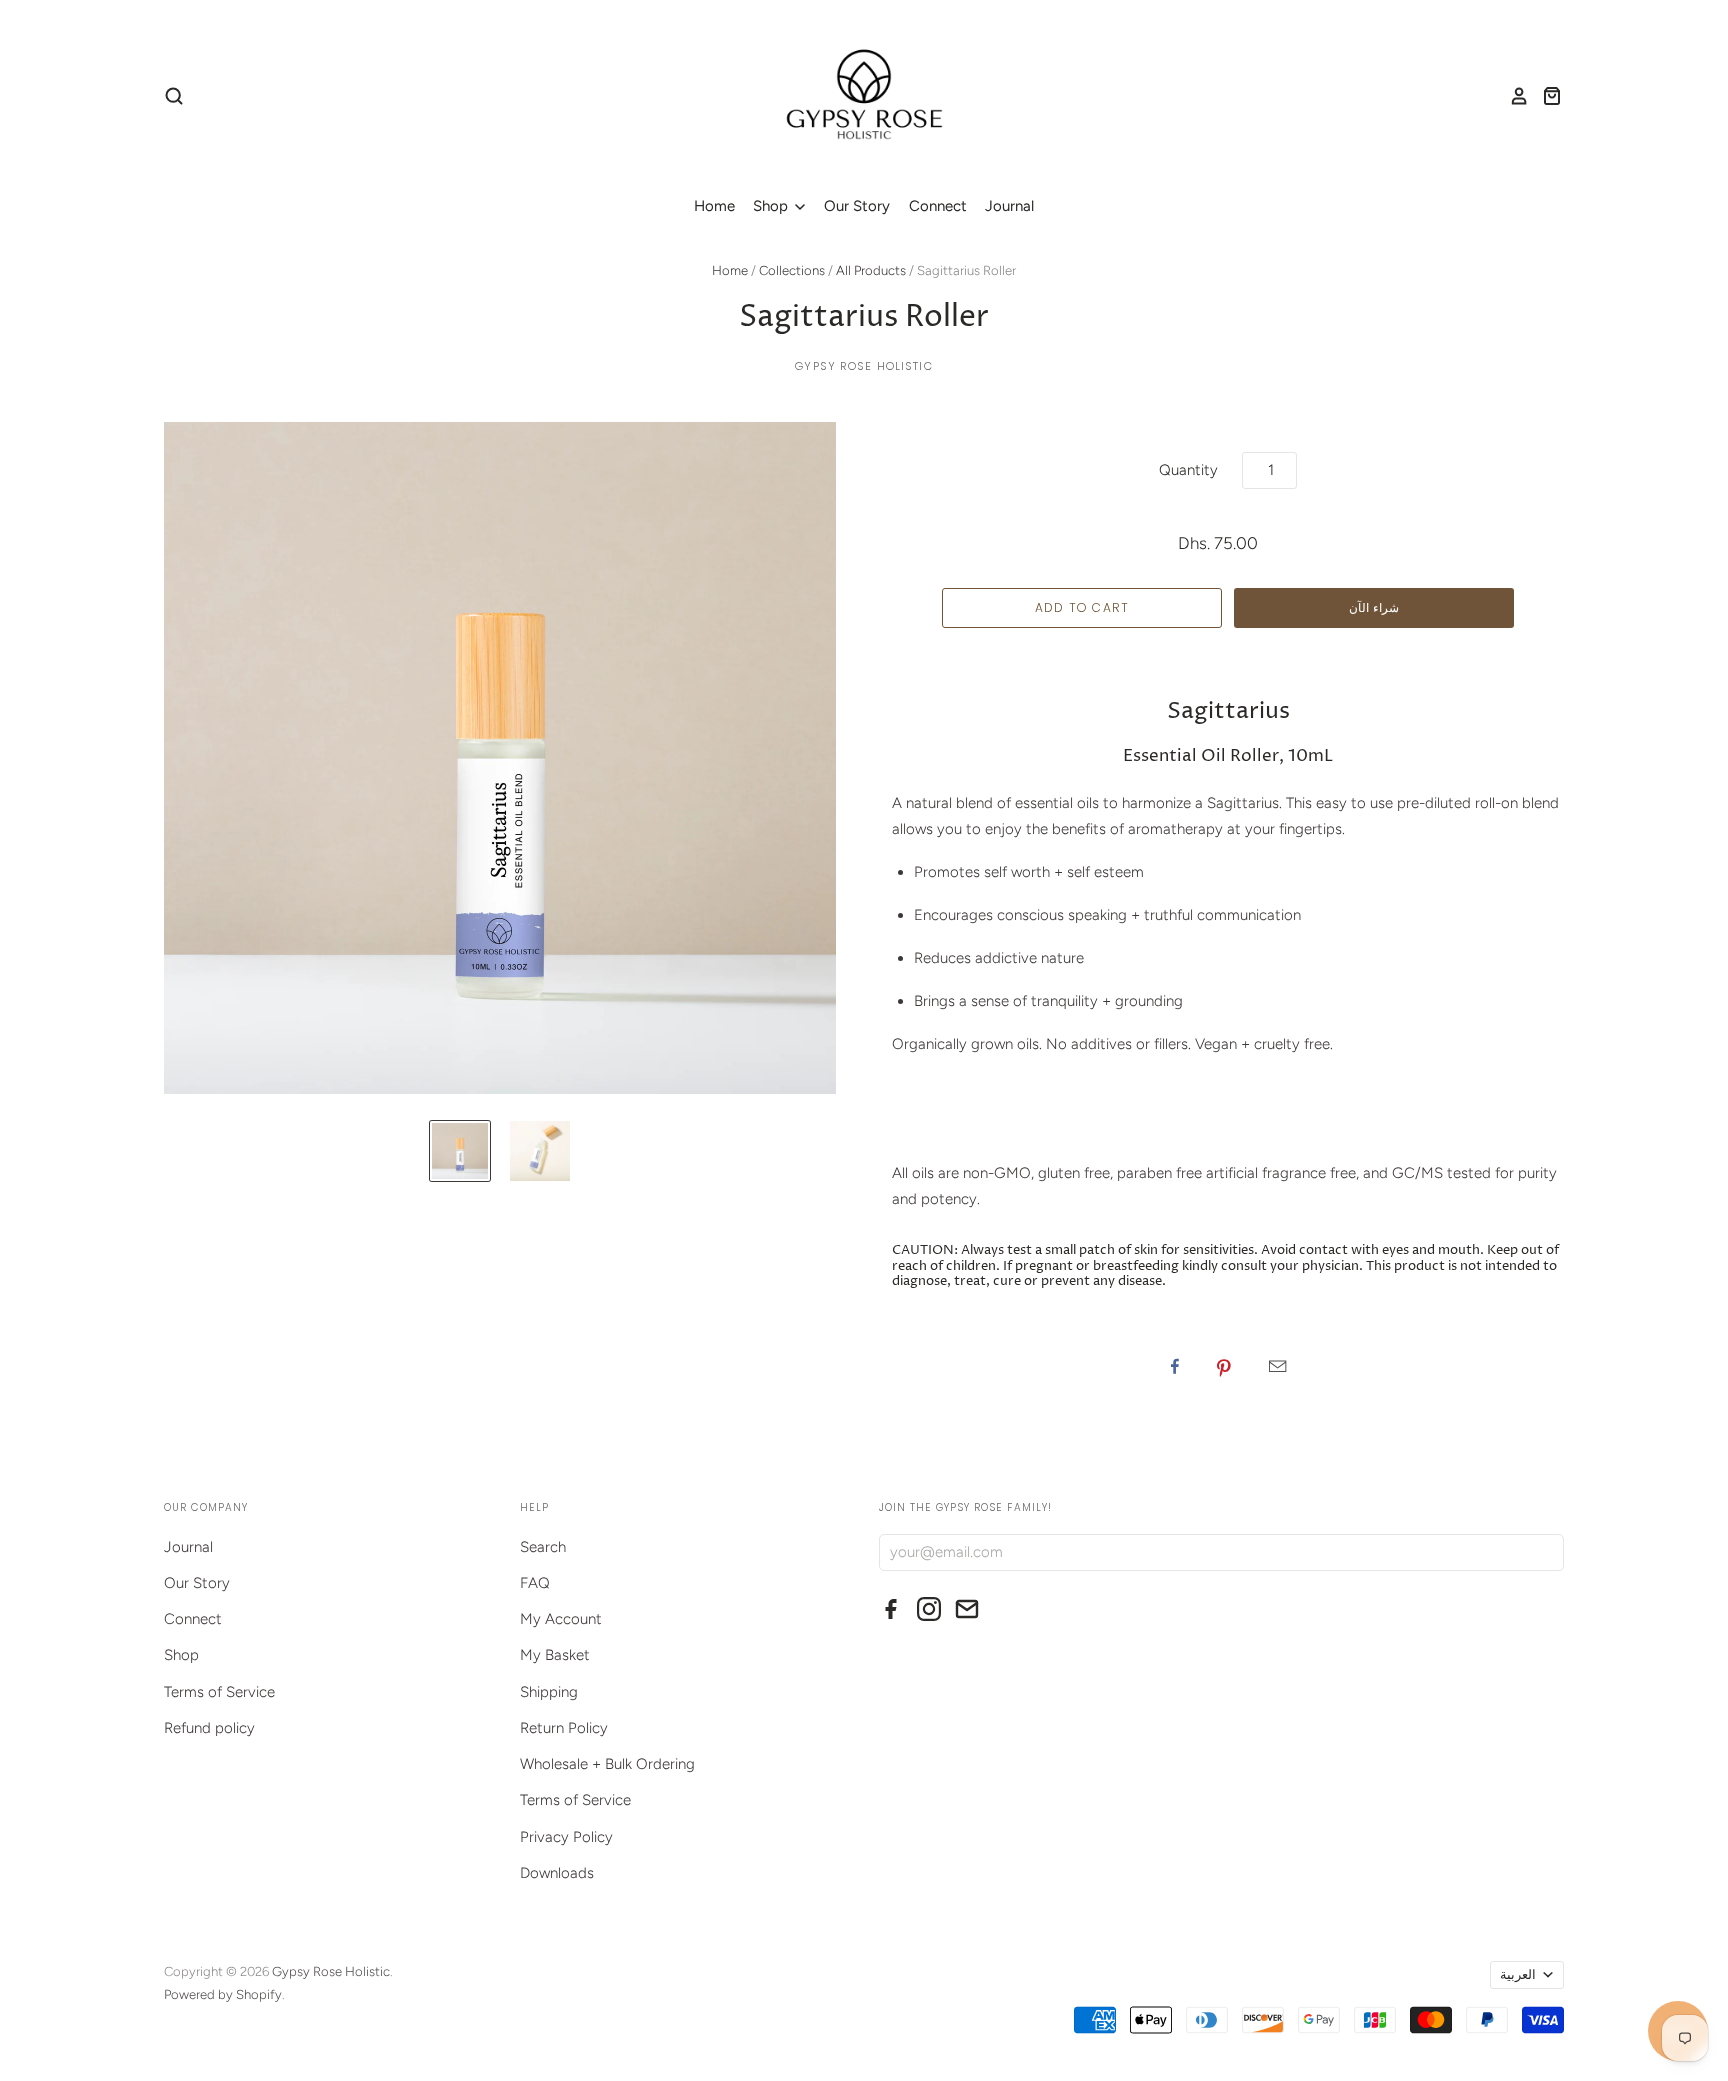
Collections (792, 270)
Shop (772, 206)
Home (714, 206)
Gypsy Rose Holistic (863, 366)
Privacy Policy (566, 1837)
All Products (871, 270)
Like (1175, 1366)
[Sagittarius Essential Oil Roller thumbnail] (460, 1151)
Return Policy (564, 1728)
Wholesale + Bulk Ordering (607, 1764)
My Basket (555, 1655)
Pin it (1224, 1366)
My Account (561, 1619)
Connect (938, 206)
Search (543, 1547)
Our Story (857, 206)
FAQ (535, 1583)
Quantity (1188, 470)
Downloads (557, 1873)
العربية (1518, 1974)
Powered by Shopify (223, 1994)
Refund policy (209, 1728)
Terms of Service (219, 1692)
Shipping (549, 1692)
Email (1277, 1366)
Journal (1009, 206)
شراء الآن (1374, 607)
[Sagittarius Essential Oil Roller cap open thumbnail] (540, 1151)
